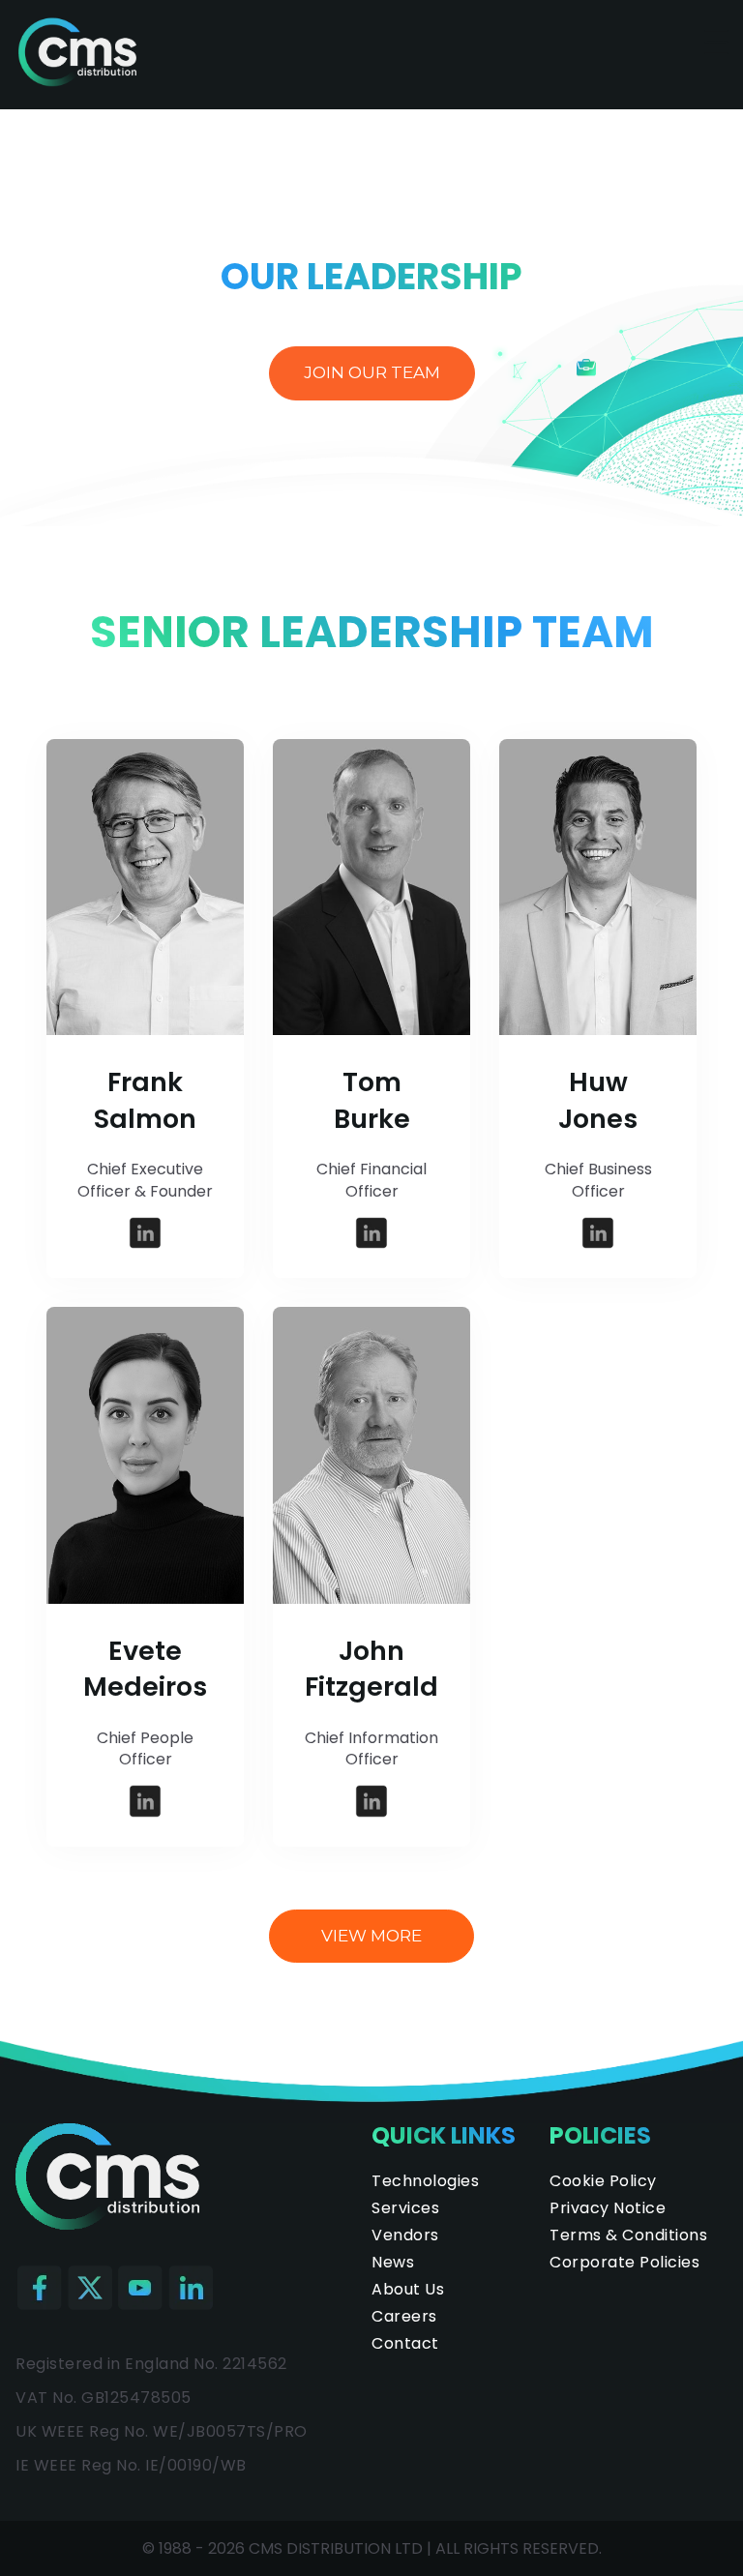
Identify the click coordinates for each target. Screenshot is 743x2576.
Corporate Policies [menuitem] (624, 2262)
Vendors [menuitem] (405, 2235)
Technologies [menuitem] (425, 2181)
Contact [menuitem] (405, 2343)
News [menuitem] (393, 2262)
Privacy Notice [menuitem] (608, 2208)
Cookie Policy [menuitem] (603, 2181)
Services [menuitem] (405, 2208)
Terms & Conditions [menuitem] (628, 2235)
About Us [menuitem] (408, 2289)
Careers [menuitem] (404, 2316)
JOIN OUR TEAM (372, 372)
